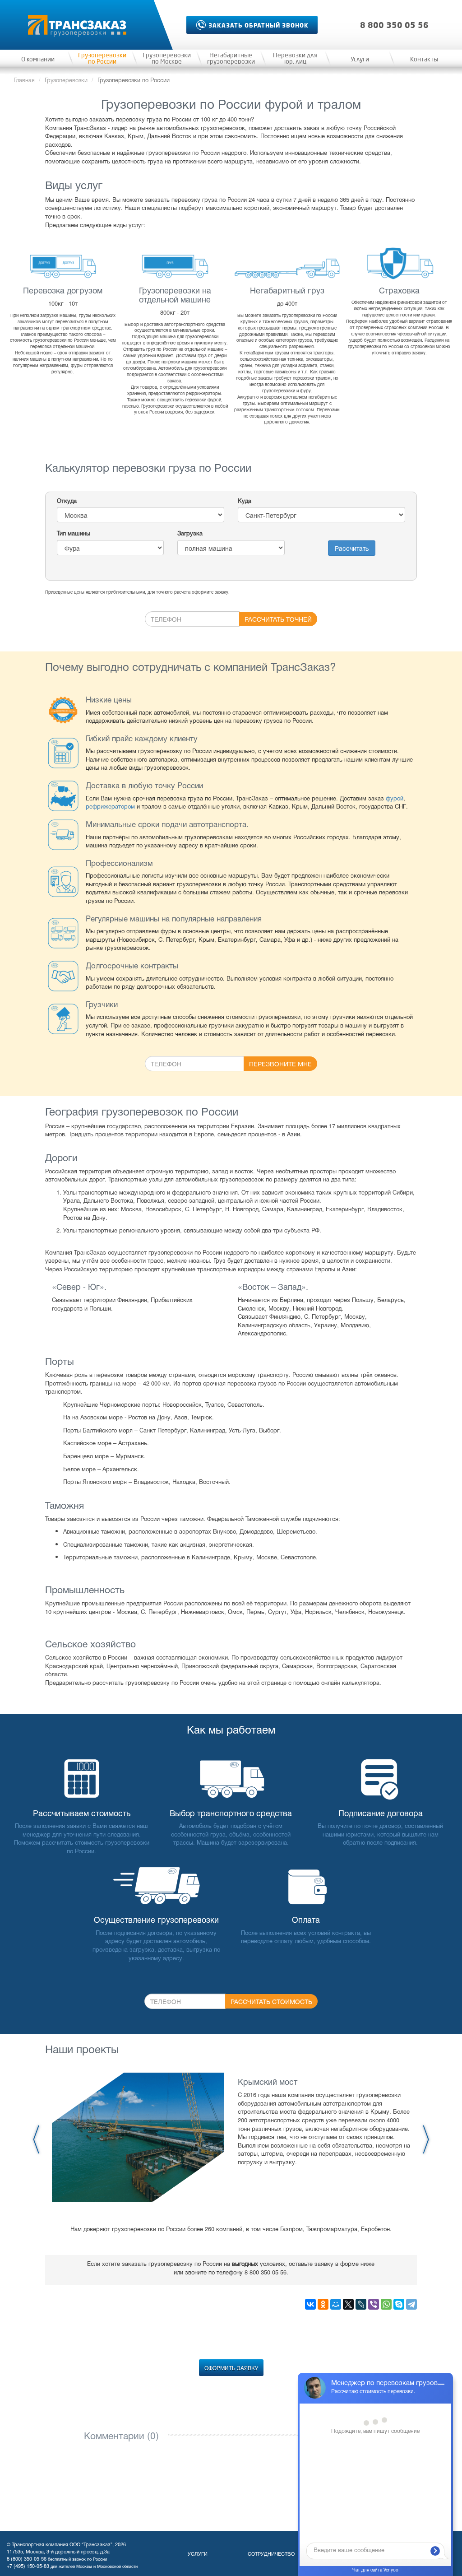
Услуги (360, 60)
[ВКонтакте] (310, 2304)
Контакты (424, 60)
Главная (24, 80)
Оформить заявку (231, 2368)
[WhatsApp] (386, 2304)
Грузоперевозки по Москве (167, 59)
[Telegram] (411, 2304)
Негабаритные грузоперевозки (231, 59)
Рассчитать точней (278, 619)
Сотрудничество (271, 2553)
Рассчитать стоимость (271, 2001)
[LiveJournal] (361, 2304)
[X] (348, 2304)
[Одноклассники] (323, 2304)
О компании (38, 60)
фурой (395, 798)
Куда (245, 501)
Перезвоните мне (280, 1064)
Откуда (67, 501)
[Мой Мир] (336, 2304)
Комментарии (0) (121, 2435)
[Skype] (399, 2304)
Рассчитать (352, 548)
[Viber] (374, 2304)
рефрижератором (110, 806)
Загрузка (190, 533)
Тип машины (74, 533)
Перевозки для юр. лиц (295, 59)
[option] (231, 2137)
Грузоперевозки (66, 80)
